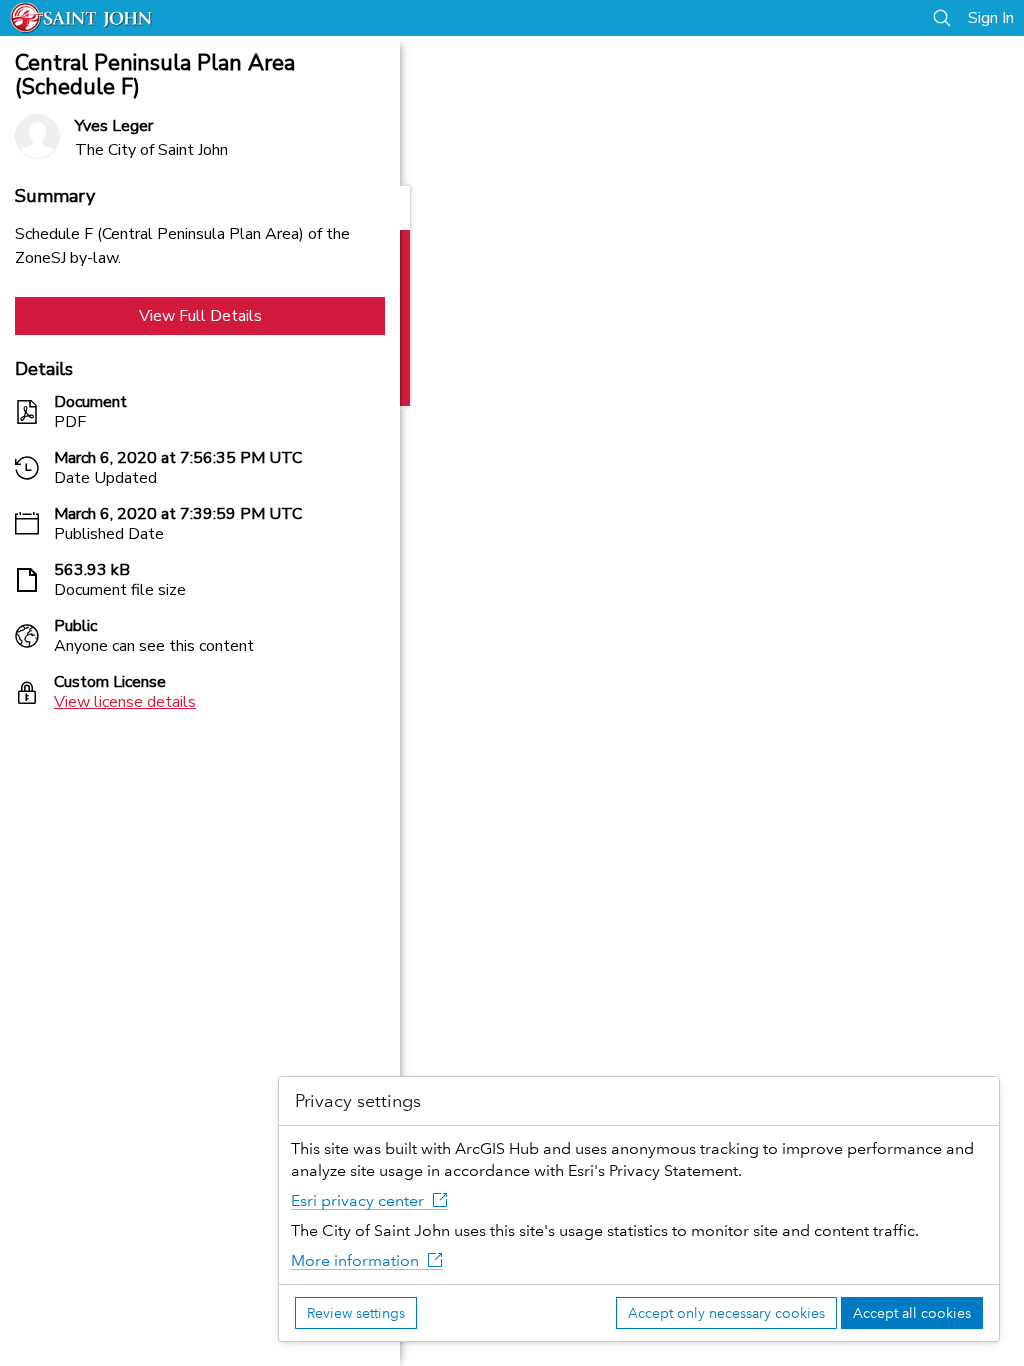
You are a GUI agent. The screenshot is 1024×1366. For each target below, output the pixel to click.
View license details (125, 702)
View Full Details (200, 316)
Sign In (991, 18)
